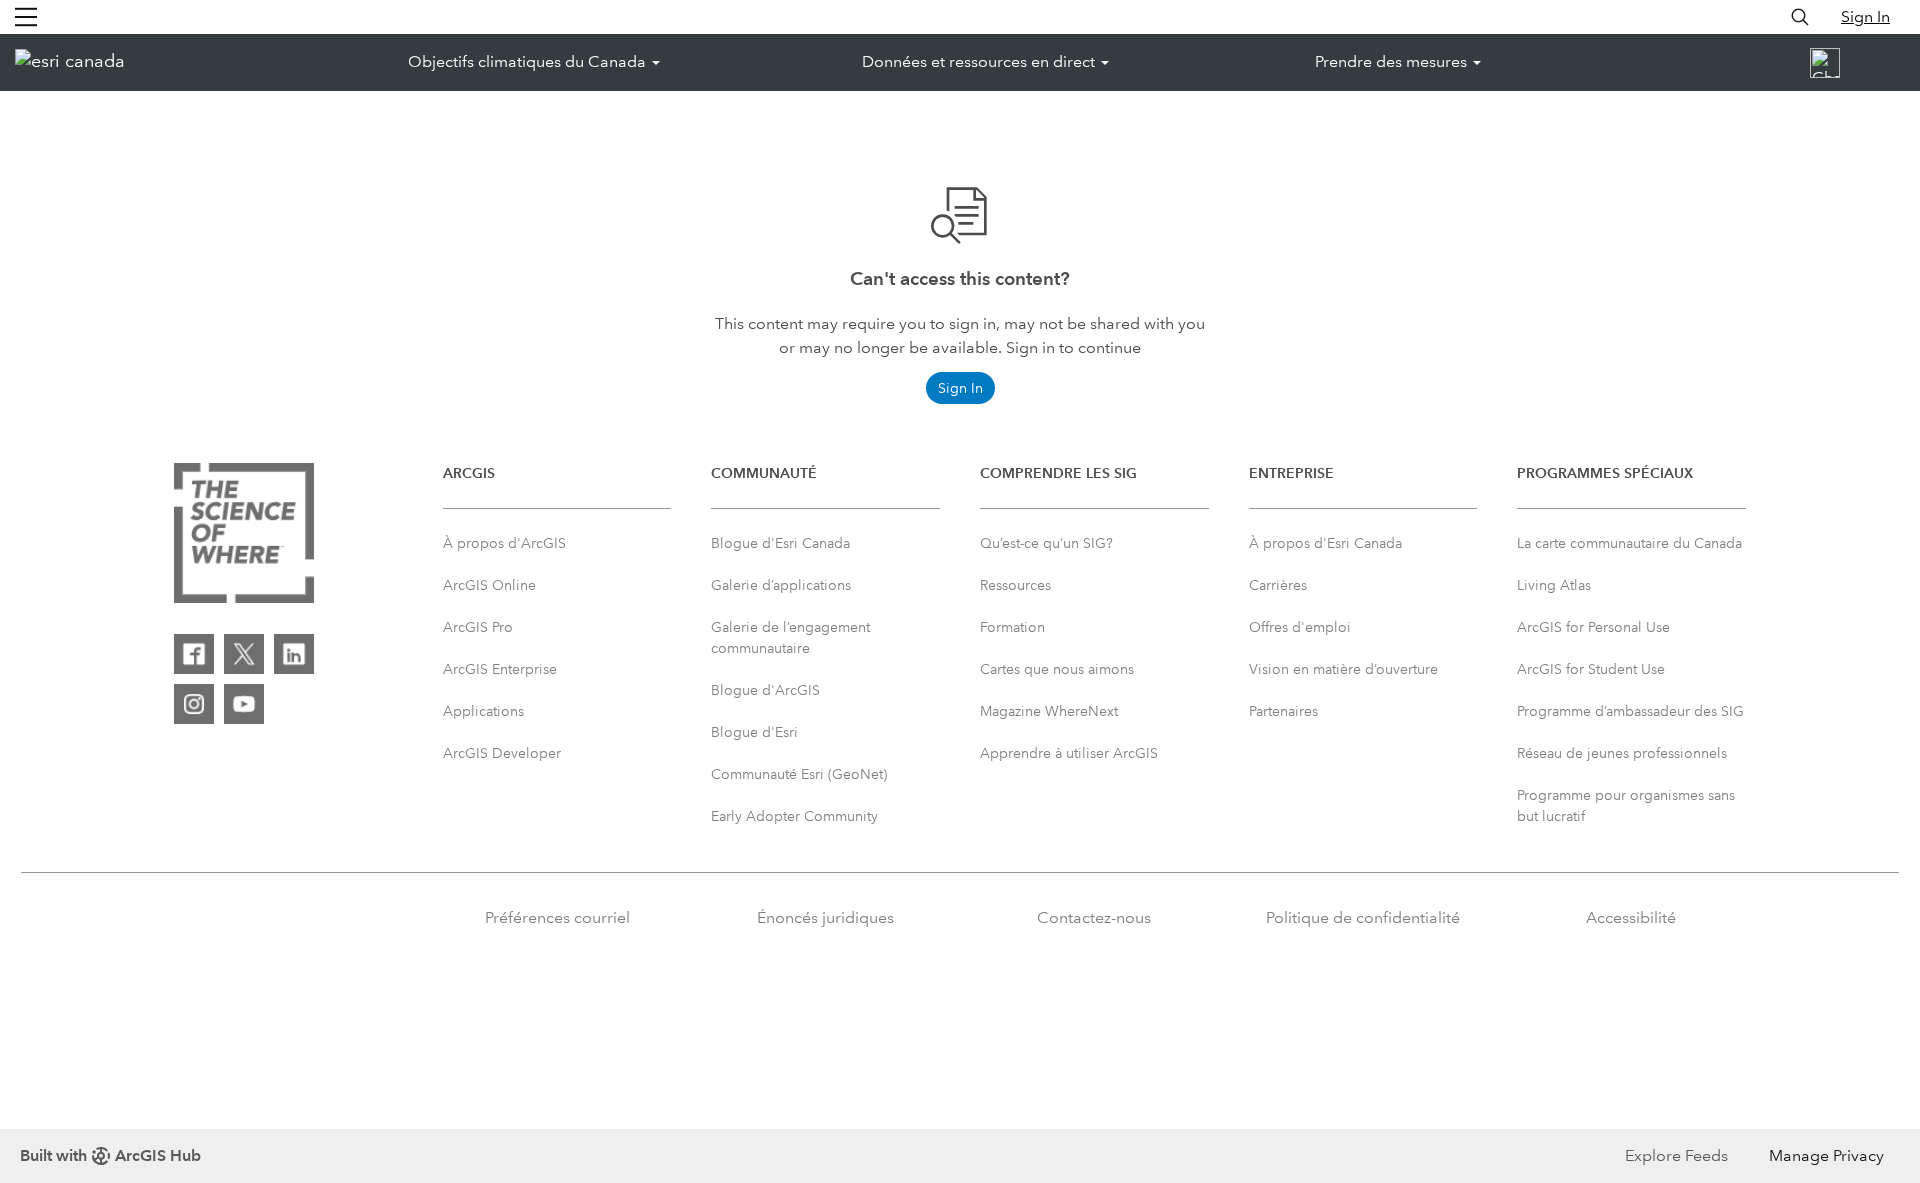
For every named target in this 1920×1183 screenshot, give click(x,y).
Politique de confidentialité (1363, 917)
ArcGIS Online (489, 585)
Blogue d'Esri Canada (780, 543)
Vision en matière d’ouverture (1343, 669)
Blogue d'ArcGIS (765, 690)
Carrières (1278, 585)
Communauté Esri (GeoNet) (799, 774)
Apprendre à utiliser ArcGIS (1069, 753)
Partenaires (1283, 711)
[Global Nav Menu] (26, 17)
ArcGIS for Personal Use (1593, 627)
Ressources (1015, 585)
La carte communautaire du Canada (1629, 543)
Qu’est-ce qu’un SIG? (1046, 543)
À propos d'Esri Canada (1325, 543)
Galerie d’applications (781, 585)
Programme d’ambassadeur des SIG (1630, 711)
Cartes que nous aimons (1057, 669)
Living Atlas (1554, 585)
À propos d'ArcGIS (504, 543)
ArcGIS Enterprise (500, 669)
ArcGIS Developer (502, 753)
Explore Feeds (1676, 1155)
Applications (483, 711)
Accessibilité (1631, 917)
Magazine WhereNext (1049, 711)
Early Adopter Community (794, 816)
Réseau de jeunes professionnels (1622, 753)
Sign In (1865, 16)
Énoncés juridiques (825, 917)
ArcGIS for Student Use (1591, 669)
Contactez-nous (1094, 917)
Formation (1012, 627)
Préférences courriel (557, 917)
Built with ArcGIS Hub (110, 1155)
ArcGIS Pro (478, 627)
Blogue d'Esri (754, 732)
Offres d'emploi (1300, 627)
